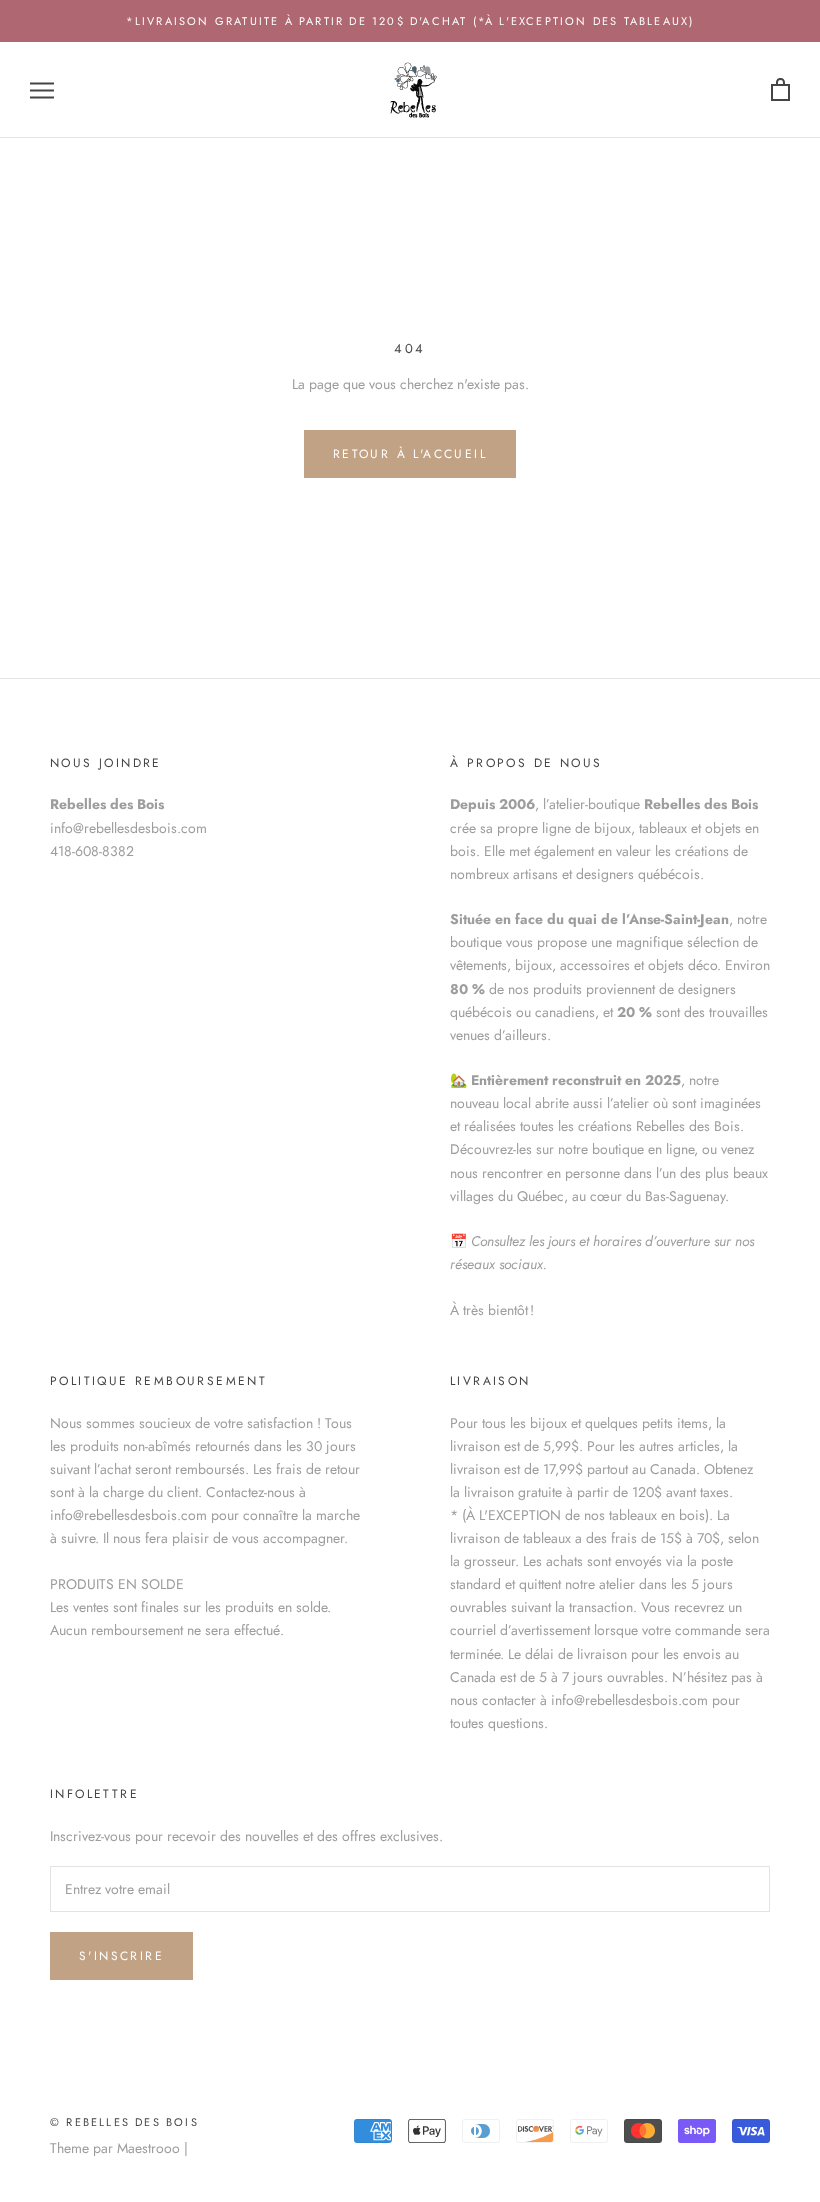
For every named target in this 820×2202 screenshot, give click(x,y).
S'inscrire (121, 1956)
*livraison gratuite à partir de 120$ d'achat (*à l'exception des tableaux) (410, 21)
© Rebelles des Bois (124, 2122)
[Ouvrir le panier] (780, 90)
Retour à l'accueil (410, 454)
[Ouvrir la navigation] (42, 90)
